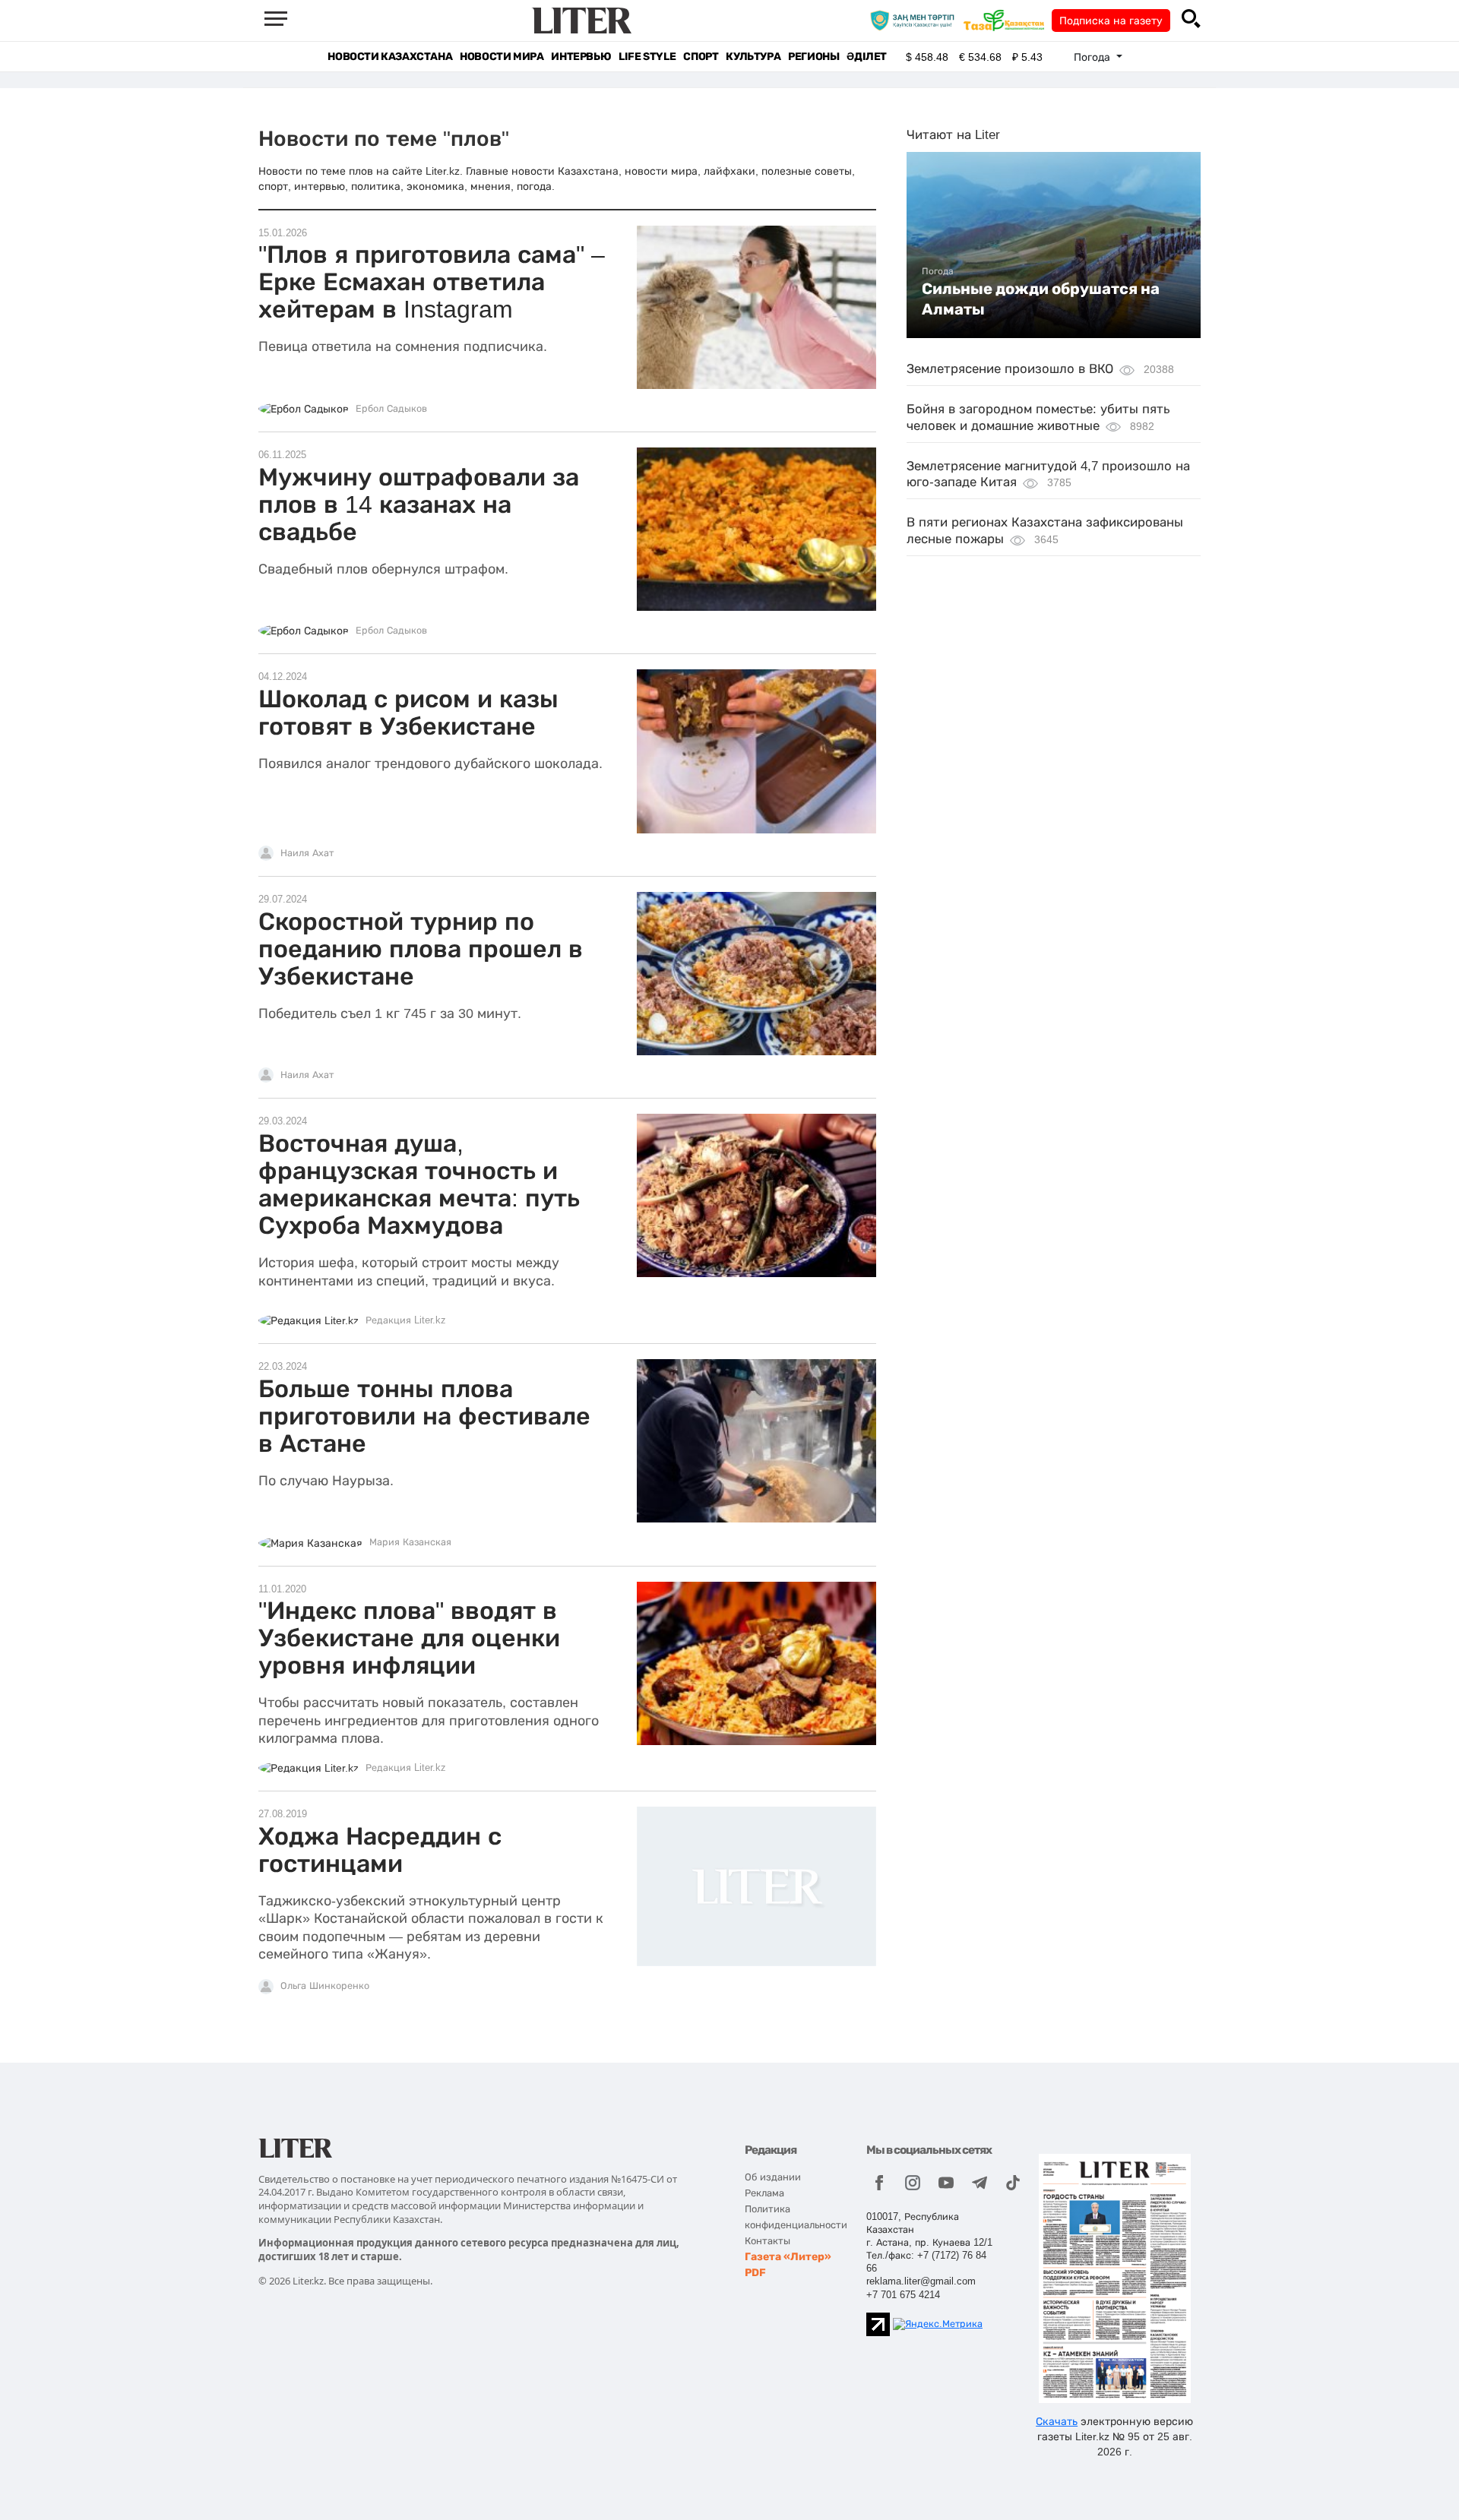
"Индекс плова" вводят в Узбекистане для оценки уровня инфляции (409, 1638)
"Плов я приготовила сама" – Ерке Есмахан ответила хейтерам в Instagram (432, 282)
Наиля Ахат (307, 853)
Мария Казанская (410, 1542)
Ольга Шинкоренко (325, 1986)
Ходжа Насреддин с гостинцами (380, 1850)
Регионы (813, 57)
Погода (938, 271)
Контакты (767, 2241)
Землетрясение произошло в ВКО (1010, 369)
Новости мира (502, 57)
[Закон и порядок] (916, 20)
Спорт (701, 57)
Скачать (1057, 2421)
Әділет (867, 57)
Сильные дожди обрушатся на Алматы (1041, 299)
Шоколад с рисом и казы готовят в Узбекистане (408, 713)
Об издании (773, 2177)
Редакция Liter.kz (406, 1320)
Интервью (581, 57)
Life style (647, 57)
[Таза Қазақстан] (1008, 20)
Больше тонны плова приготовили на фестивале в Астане (424, 1416)
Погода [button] (1093, 57)
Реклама (764, 2193)
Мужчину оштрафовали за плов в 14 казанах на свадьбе (419, 504)
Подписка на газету (1111, 21)
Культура (753, 57)
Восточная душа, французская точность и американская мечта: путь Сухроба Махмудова (419, 1184)
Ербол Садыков (391, 409)
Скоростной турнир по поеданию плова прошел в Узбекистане (421, 949)
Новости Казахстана (390, 57)
